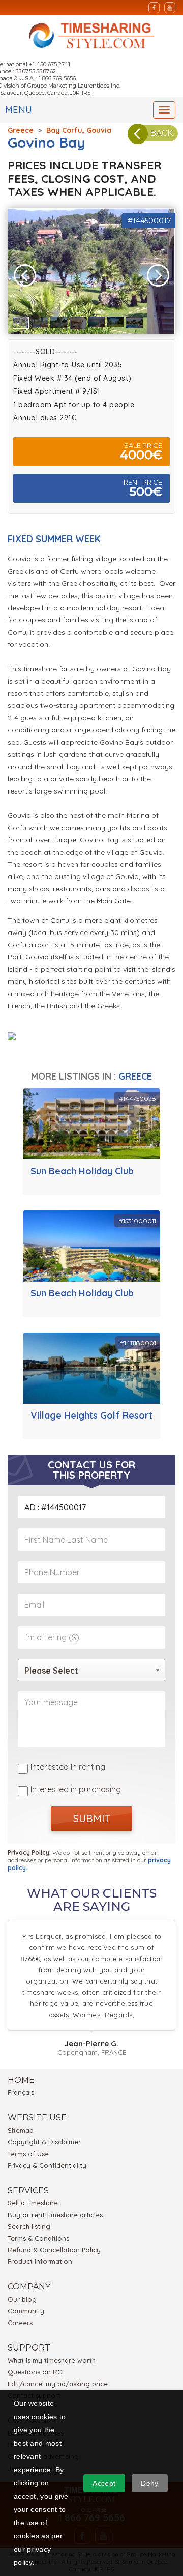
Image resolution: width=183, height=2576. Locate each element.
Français (21, 2092)
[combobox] (91, 1670)
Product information (40, 2261)
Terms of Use (28, 2154)
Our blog (22, 2299)
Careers (20, 2323)
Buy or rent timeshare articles (55, 2215)
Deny (149, 2483)
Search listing (29, 2226)
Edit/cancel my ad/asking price (58, 2384)
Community (26, 2311)
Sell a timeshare (33, 2203)
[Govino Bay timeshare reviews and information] (24, 1037)
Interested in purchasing (76, 1789)
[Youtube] (170, 8)
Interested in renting (68, 1767)
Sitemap (21, 2130)
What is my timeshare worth (52, 2360)
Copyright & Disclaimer (44, 2142)
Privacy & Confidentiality (47, 2165)
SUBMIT (92, 1818)
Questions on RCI (36, 2372)
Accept (104, 2483)
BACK (161, 133)
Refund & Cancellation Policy (54, 2250)
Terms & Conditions (38, 2238)
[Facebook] (154, 8)
